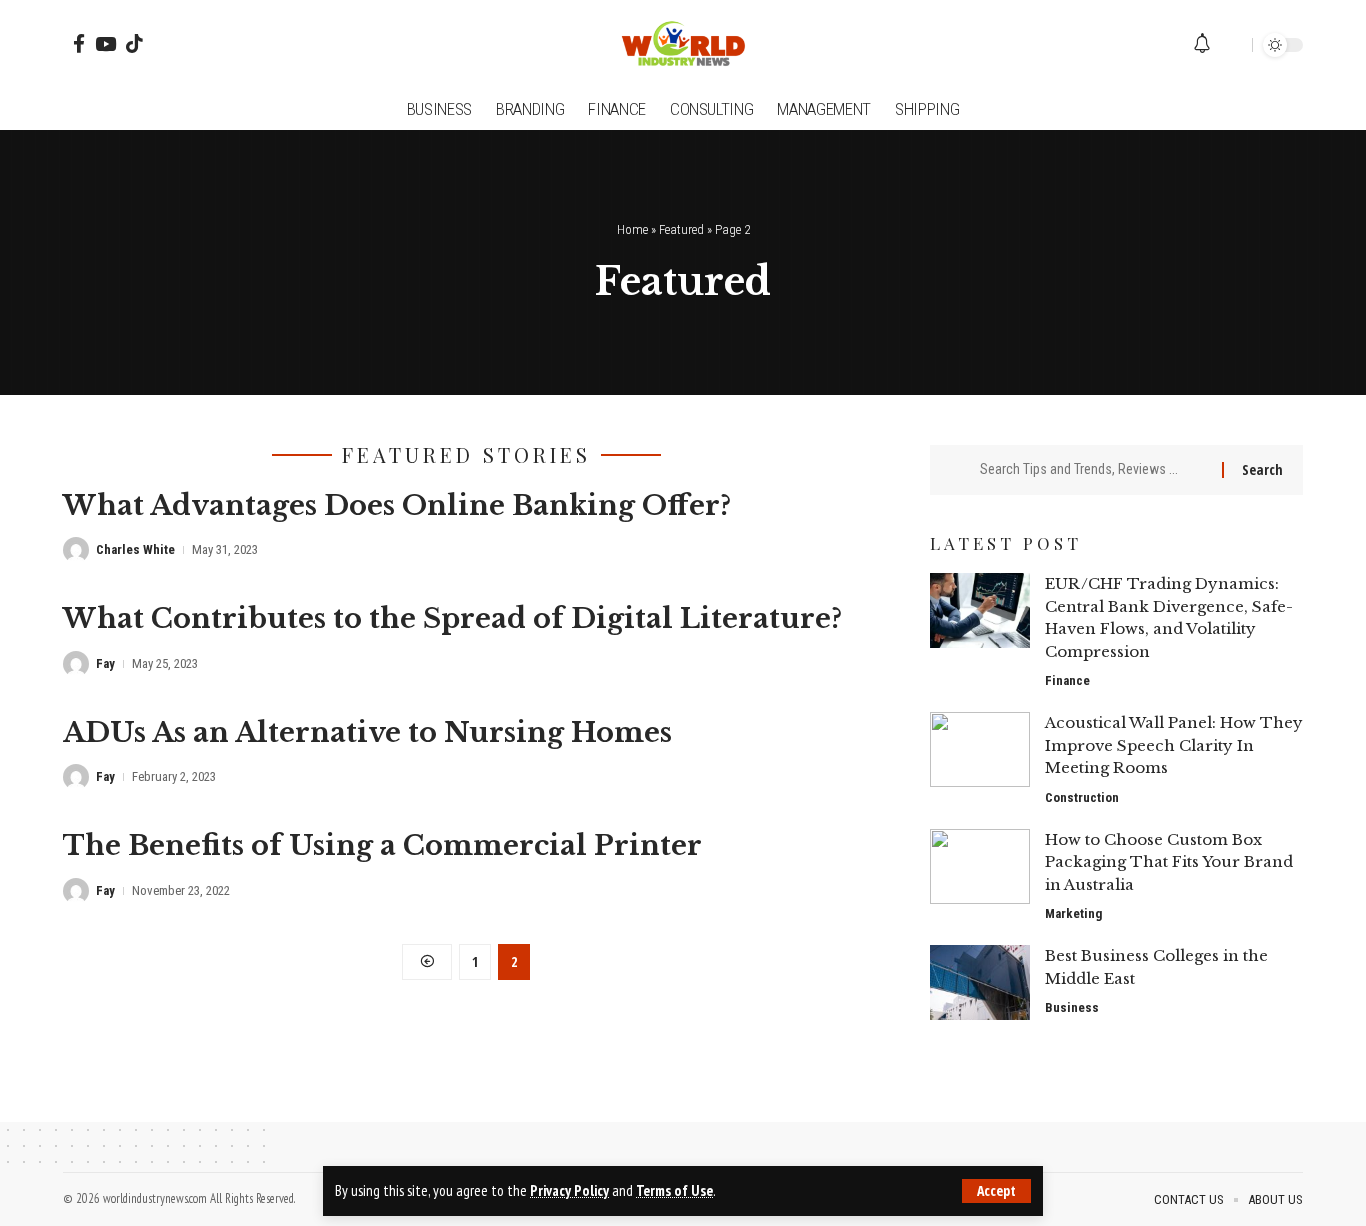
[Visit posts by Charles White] (76, 550)
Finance (1067, 680)
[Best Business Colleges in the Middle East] (980, 982)
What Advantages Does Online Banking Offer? (397, 505)
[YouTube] (105, 43)
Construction (1082, 797)
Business (1072, 1007)
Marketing (1073, 913)
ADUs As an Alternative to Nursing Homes (367, 732)
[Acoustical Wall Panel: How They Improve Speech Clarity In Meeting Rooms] (980, 749)
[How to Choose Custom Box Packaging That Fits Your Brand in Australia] (980, 866)
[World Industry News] (683, 45)
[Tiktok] (134, 43)
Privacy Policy (569, 1190)
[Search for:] (1093, 470)
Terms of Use (674, 1190)
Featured (681, 229)
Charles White (135, 549)
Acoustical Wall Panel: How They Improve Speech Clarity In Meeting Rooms (1174, 745)
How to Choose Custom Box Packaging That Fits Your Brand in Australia (1169, 862)
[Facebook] (79, 43)
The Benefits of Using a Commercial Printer (382, 845)
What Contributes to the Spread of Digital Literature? (452, 618)
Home (632, 229)
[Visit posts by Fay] (76, 664)
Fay (105, 663)
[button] (996, 1191)
